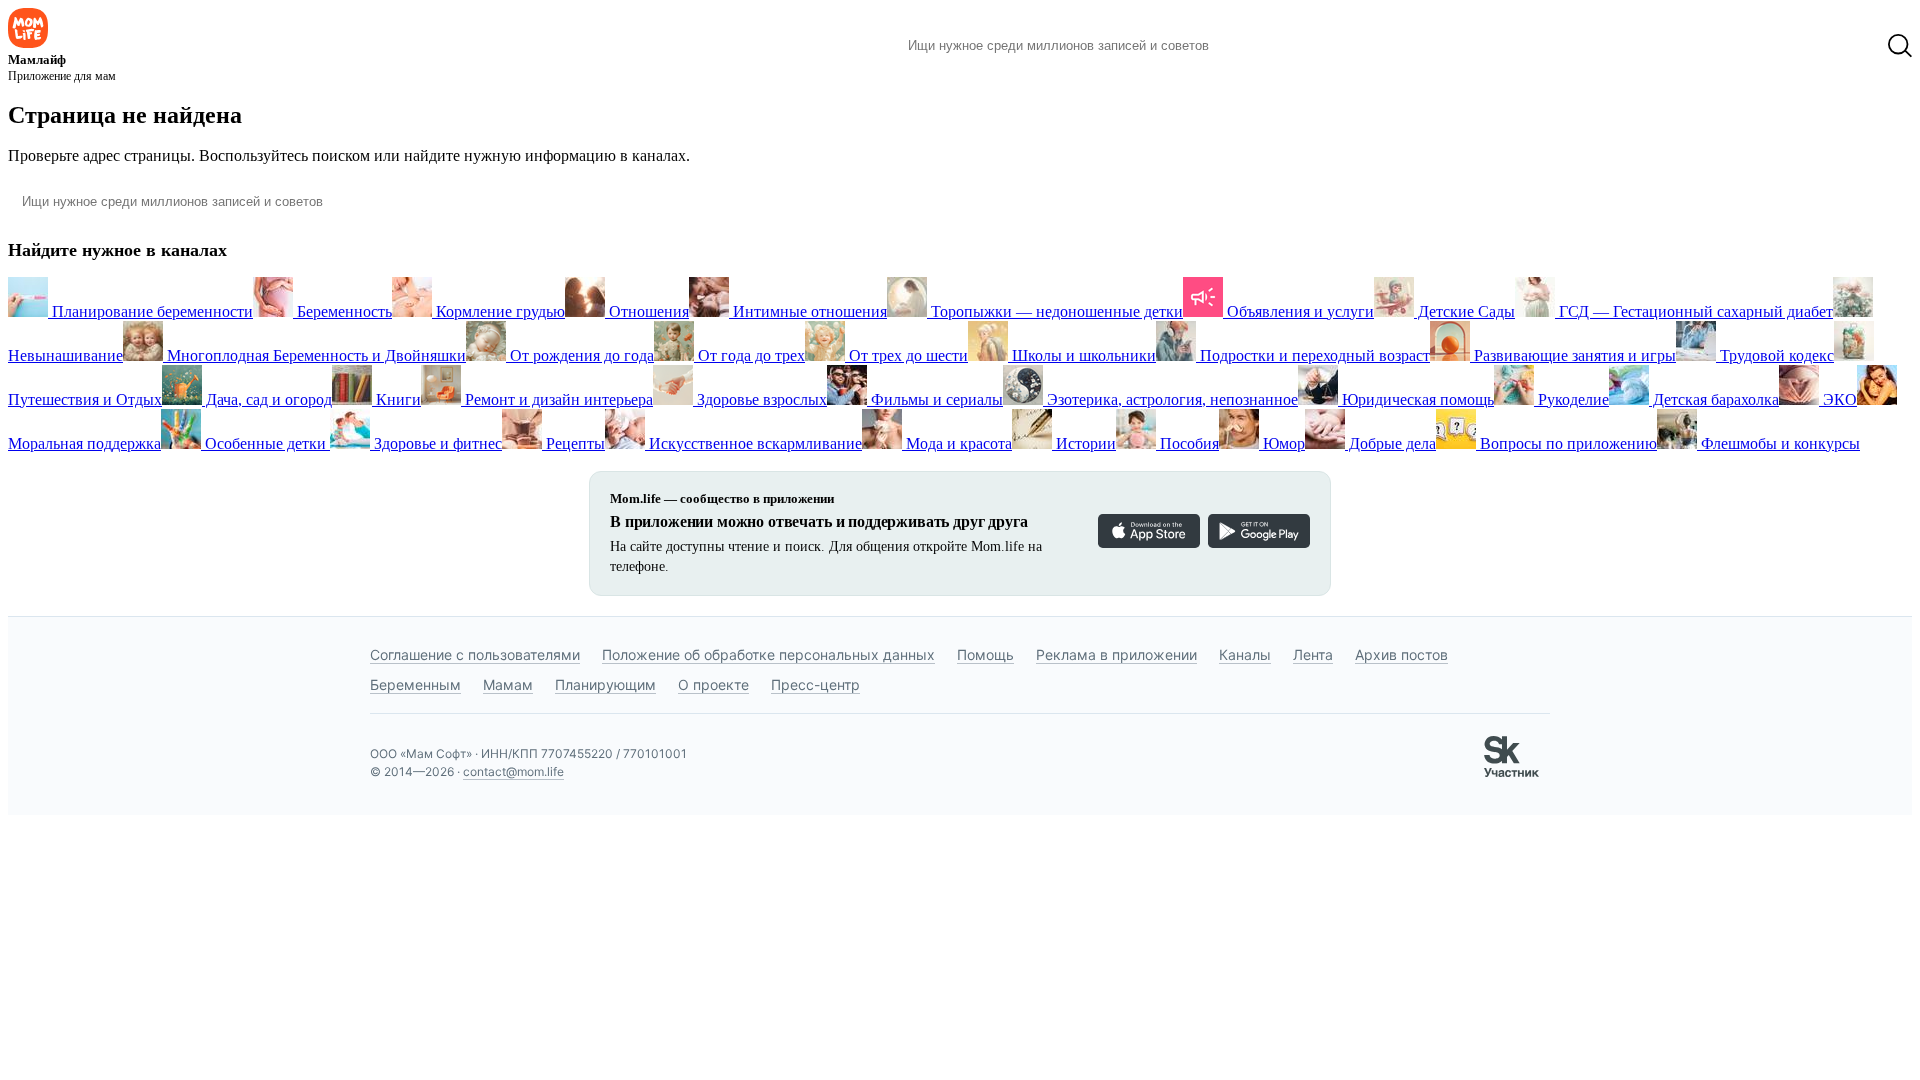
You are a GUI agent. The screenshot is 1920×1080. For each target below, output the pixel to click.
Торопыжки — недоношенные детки (1055, 311)
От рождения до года (580, 355)
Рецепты (573, 443)
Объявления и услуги (1298, 311)
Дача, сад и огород (267, 399)
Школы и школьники (1082, 355)
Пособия (1187, 443)
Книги (396, 399)
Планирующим (605, 684)
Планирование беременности (150, 311)
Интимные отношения (808, 311)
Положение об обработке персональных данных (768, 654)
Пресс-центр (815, 684)
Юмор (1282, 443)
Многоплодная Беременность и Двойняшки (314, 355)
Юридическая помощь (1416, 399)
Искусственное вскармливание (753, 443)
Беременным (415, 684)
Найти (1254, 46)
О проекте (713, 684)
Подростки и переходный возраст (1313, 355)
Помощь (985, 654)
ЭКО (1838, 399)
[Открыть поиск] (1900, 46)
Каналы (1245, 654)
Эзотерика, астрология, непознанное (1170, 399)
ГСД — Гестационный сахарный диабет (1694, 311)
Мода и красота (957, 443)
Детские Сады (1464, 311)
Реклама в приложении (1116, 654)
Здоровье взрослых (760, 399)
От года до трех (749, 355)
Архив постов (1401, 654)
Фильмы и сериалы (935, 399)
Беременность (342, 311)
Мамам (508, 684)
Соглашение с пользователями (475, 654)
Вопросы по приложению (1566, 443)
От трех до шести (906, 355)
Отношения (647, 311)
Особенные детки (265, 443)
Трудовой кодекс (1775, 355)
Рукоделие (1571, 399)
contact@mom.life (513, 771)
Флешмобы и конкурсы (1778, 443)
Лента (1313, 654)
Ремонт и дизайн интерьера (557, 399)
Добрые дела (1390, 443)
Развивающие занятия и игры (1573, 355)
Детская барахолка (1714, 399)
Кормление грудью (498, 311)
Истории (1084, 443)
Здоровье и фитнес (436, 443)
